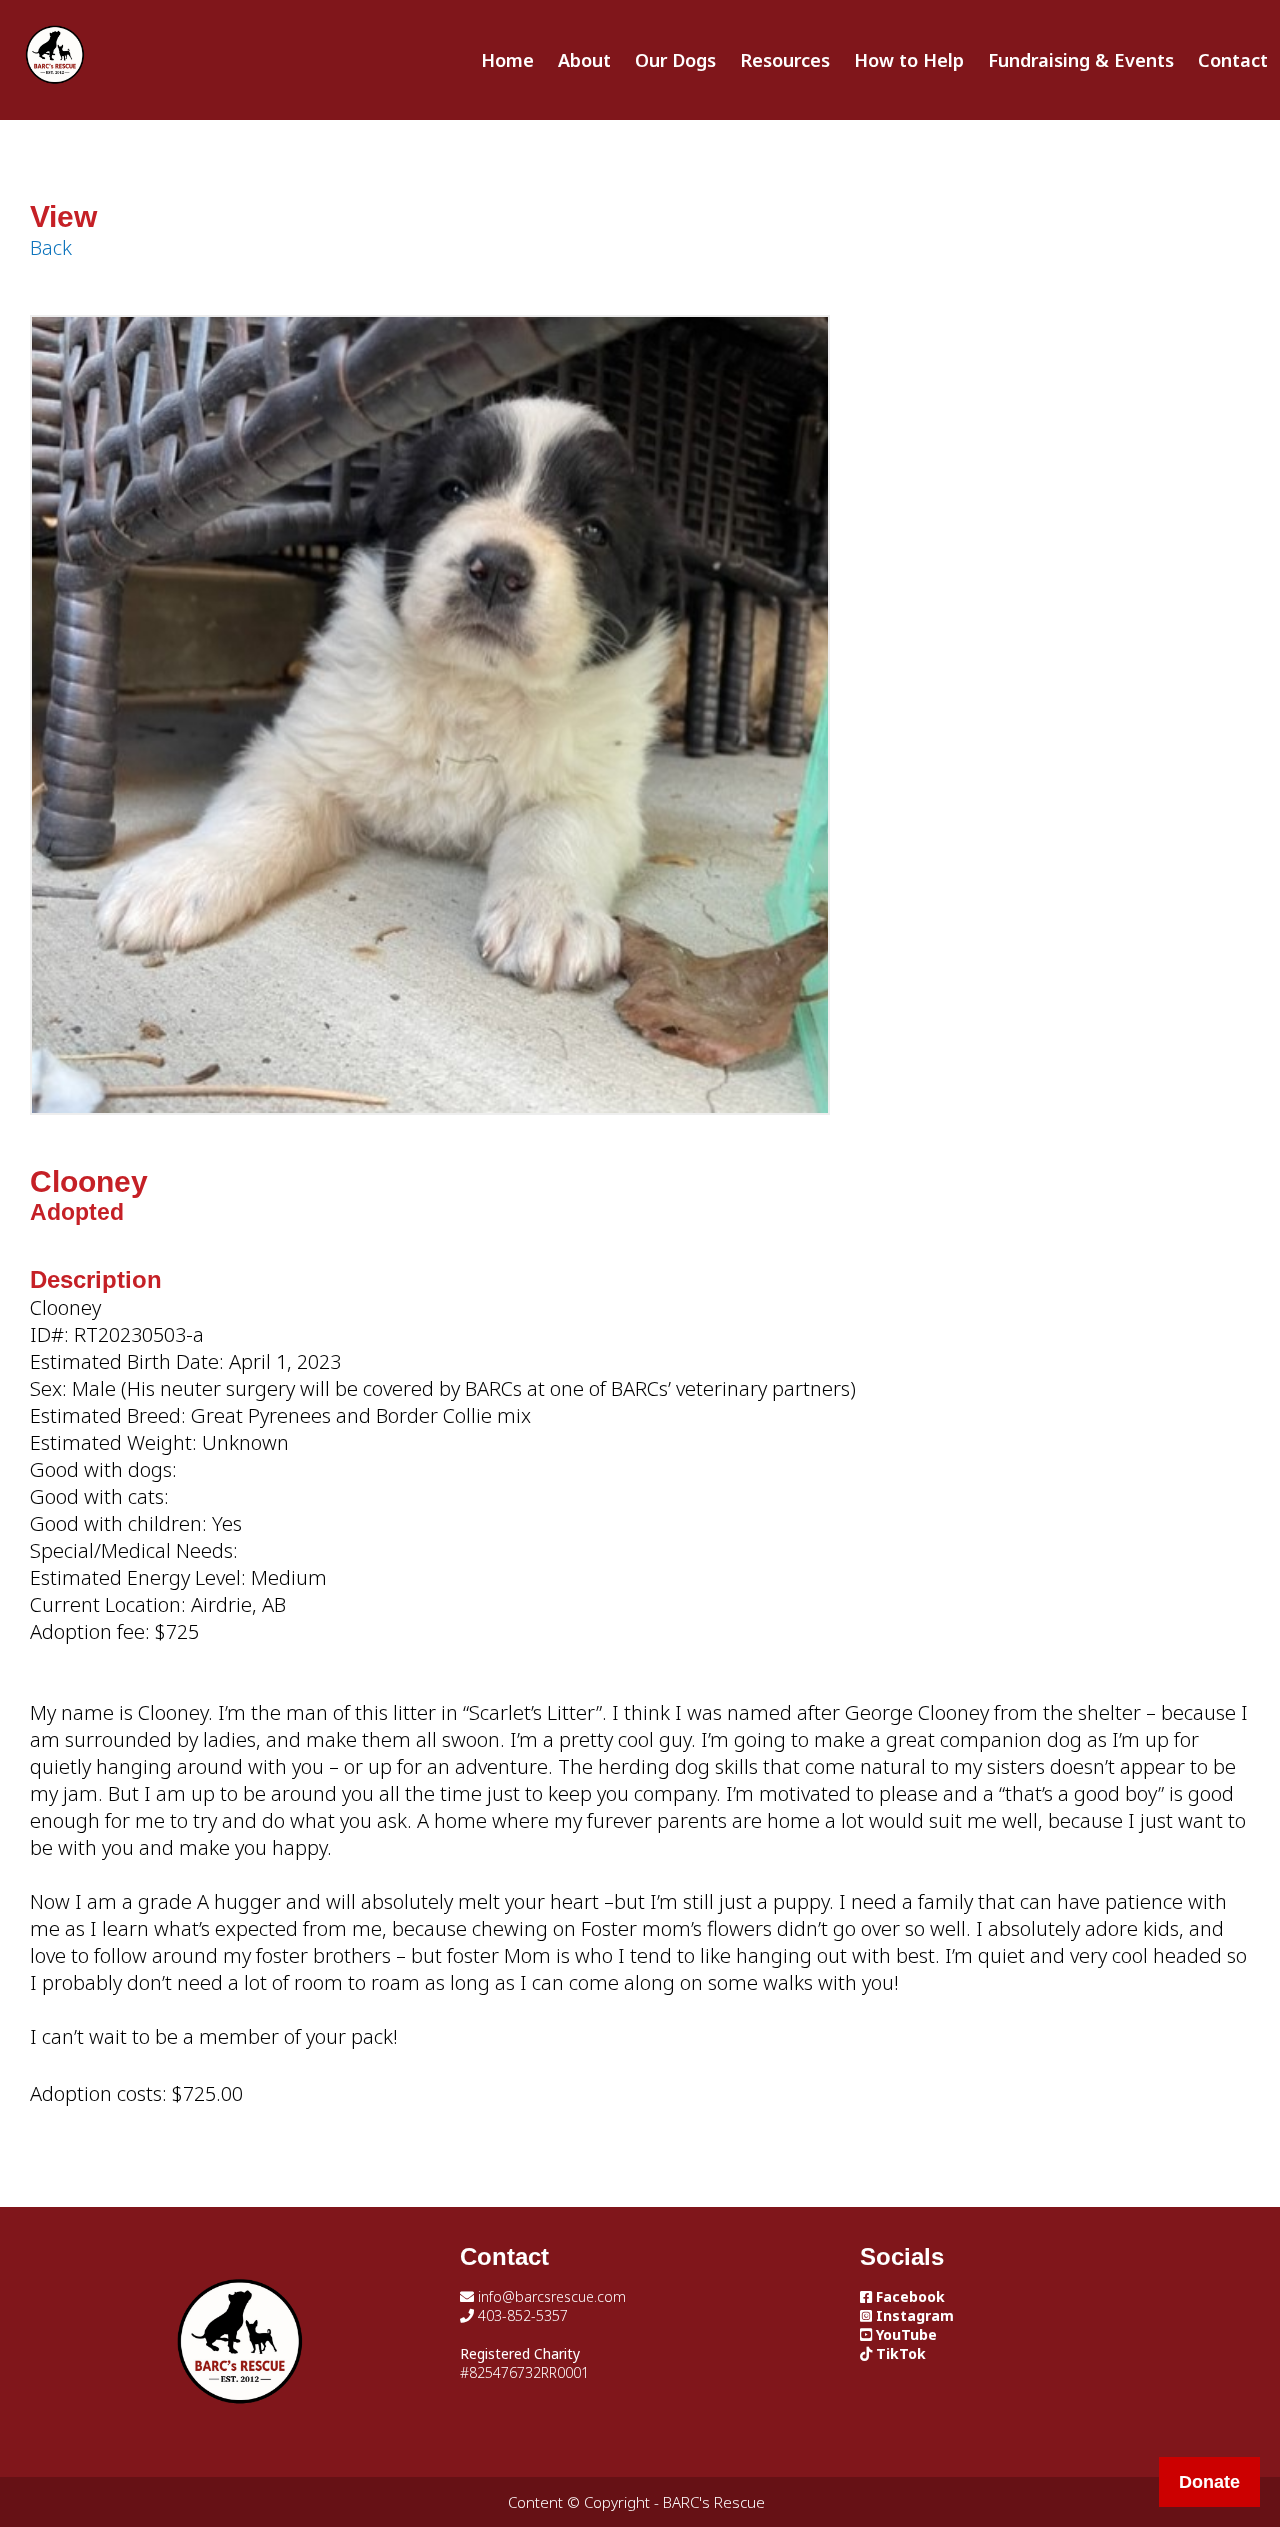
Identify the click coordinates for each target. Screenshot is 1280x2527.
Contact (1233, 60)
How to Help (909, 60)
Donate (1209, 2482)
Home (507, 60)
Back (51, 247)
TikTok (899, 2353)
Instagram (913, 2315)
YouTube (904, 2334)
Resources (785, 60)
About (584, 60)
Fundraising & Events (1081, 60)
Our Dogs (675, 60)
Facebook (908, 2296)
